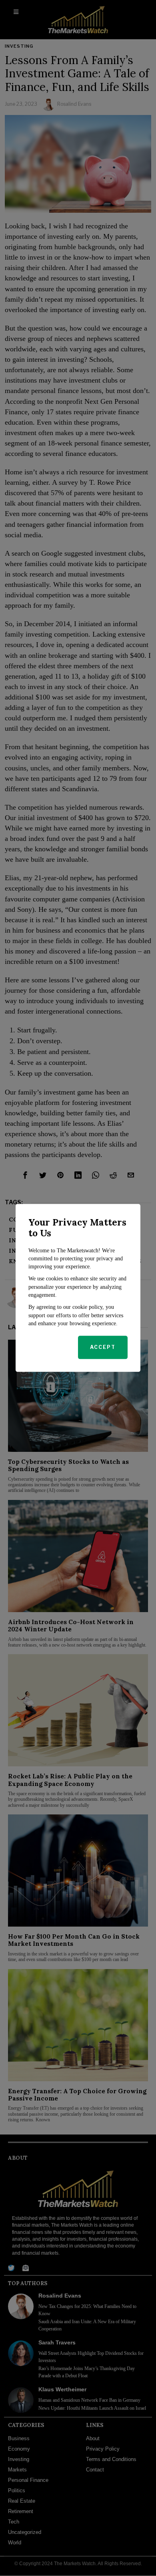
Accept (103, 1347)
